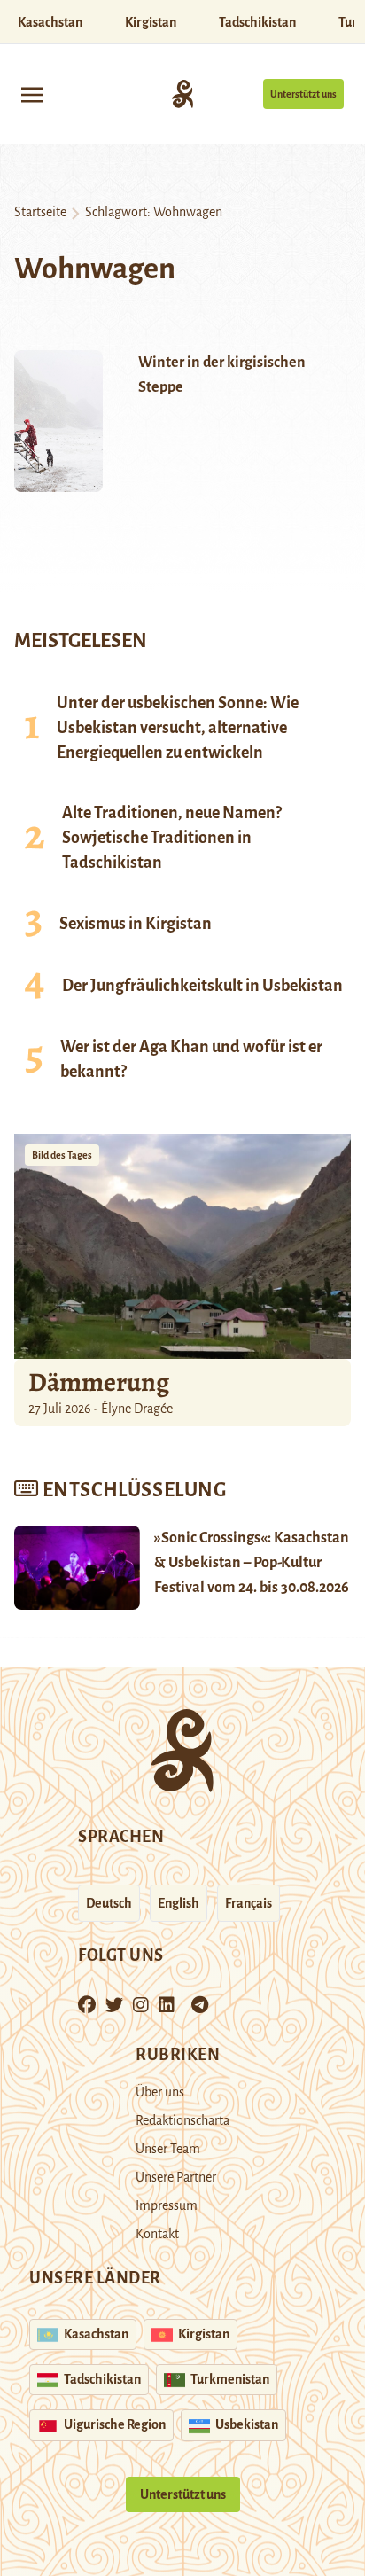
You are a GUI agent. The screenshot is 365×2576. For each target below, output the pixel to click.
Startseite (40, 212)
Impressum (167, 2205)
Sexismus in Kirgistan (136, 924)
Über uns (160, 2092)
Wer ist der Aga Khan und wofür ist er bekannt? (191, 1059)
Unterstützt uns (303, 94)
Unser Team (168, 2149)
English (179, 1903)
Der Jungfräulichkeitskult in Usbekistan (202, 986)
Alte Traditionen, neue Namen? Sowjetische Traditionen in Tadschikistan (172, 838)
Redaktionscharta (182, 2120)
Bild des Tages (62, 1155)
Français (249, 1903)
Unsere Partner (176, 2177)
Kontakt (157, 2234)
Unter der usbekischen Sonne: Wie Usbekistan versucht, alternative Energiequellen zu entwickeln (178, 728)
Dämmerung (99, 1382)
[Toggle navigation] (32, 94)
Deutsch (109, 1903)
